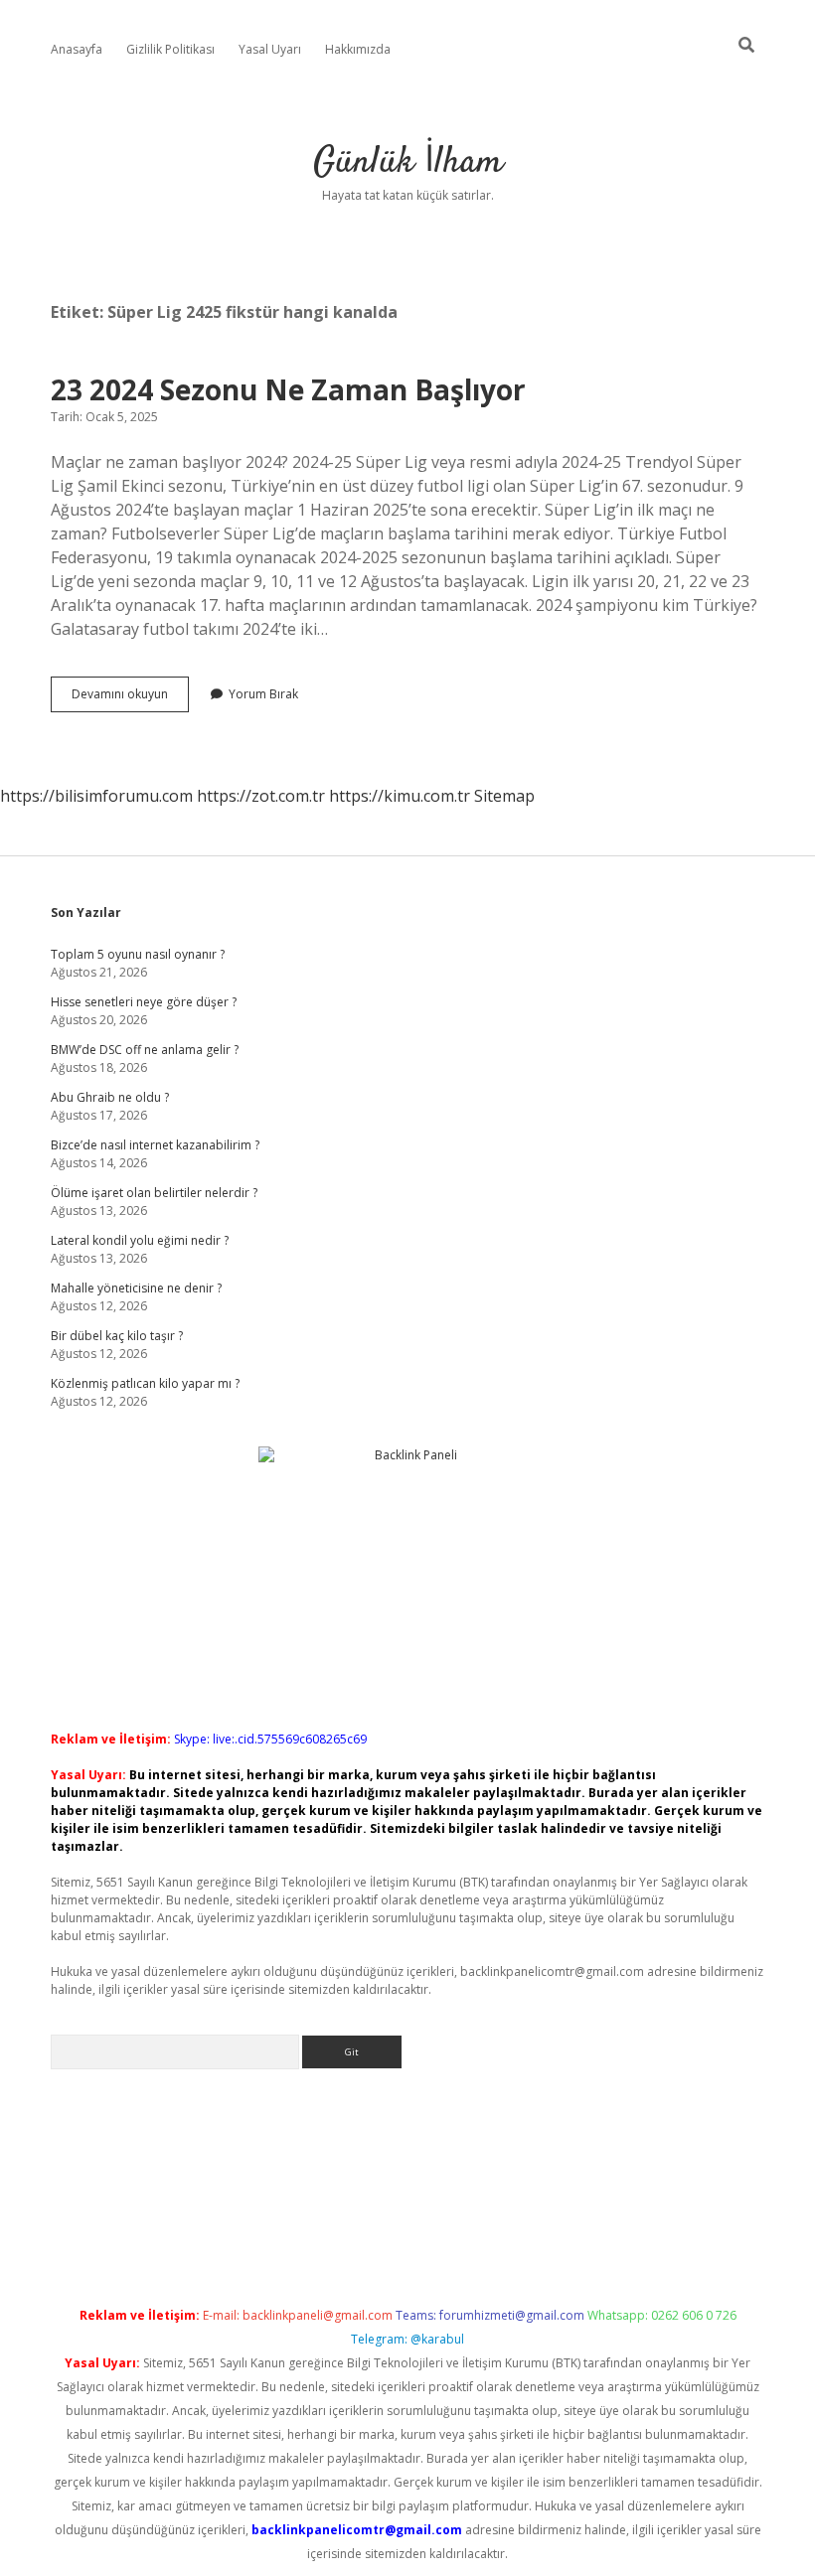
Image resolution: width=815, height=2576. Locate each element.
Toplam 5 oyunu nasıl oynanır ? (138, 954)
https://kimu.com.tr (400, 796)
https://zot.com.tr (261, 796)
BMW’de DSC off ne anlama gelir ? (145, 1050)
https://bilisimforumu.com (96, 796)
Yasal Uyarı (270, 49)
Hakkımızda (358, 49)
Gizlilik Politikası (170, 49)
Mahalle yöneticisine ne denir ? (136, 1288)
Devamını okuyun (130, 698)
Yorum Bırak (263, 694)
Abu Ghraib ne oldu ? (110, 1097)
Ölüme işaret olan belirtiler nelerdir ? (154, 1193)
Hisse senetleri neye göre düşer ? (144, 1002)
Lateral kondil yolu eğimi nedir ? (140, 1240)
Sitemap (504, 796)
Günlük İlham (408, 162)
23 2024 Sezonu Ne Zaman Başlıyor (288, 389)
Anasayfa (77, 49)
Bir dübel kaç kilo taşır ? (117, 1336)
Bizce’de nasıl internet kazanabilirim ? (155, 1145)
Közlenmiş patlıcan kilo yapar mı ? (145, 1383)
